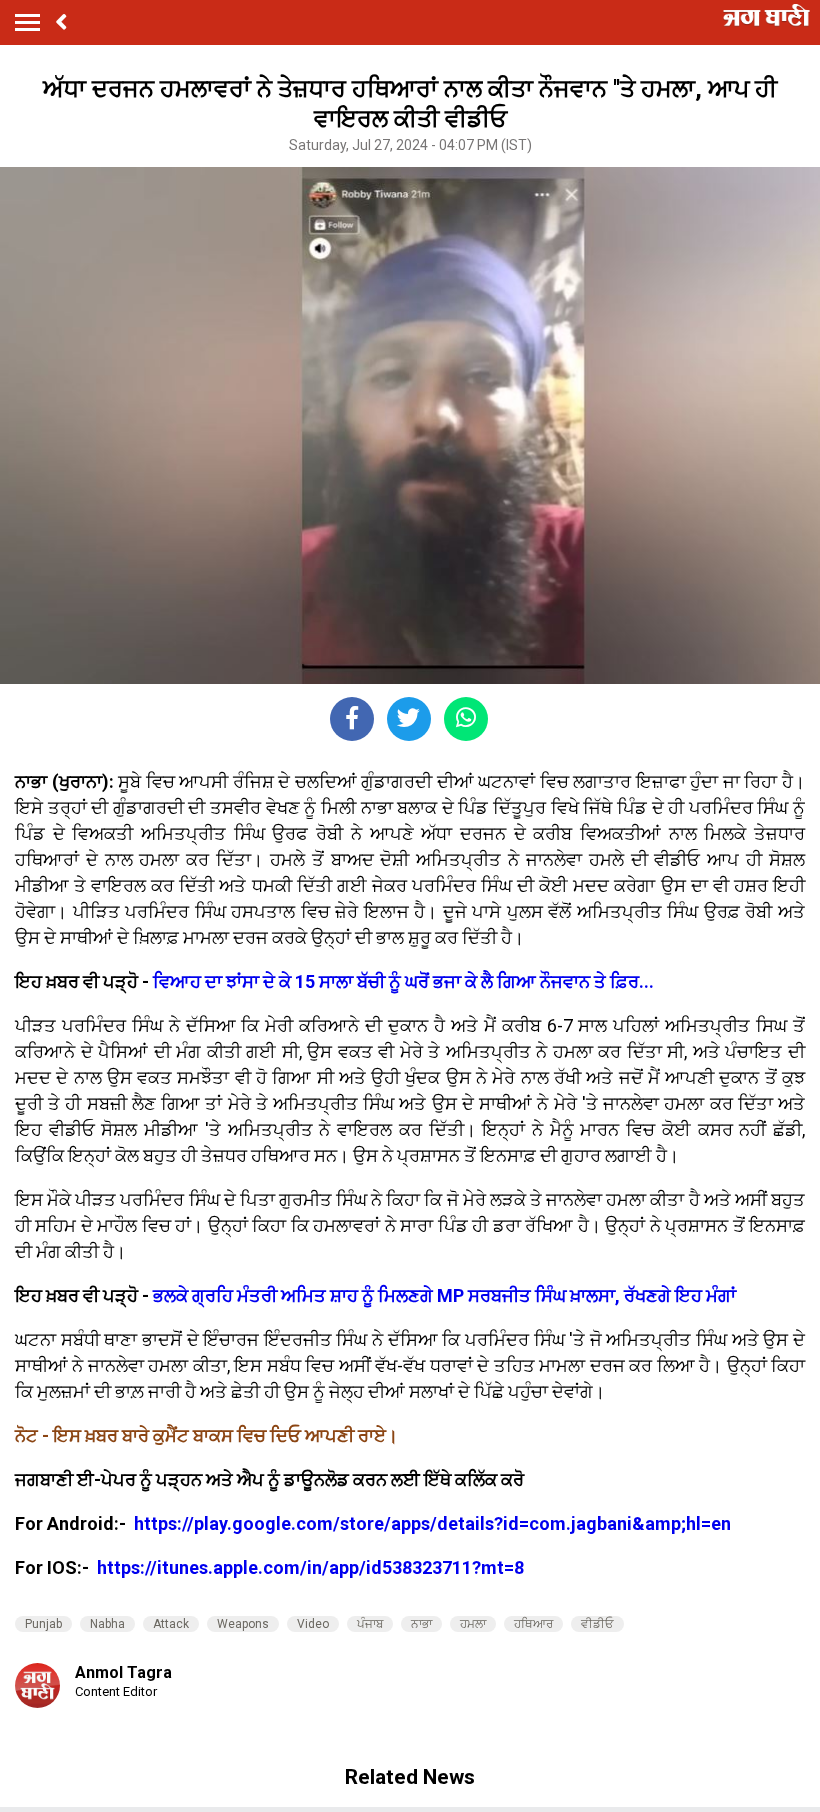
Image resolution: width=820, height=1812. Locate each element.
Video (313, 1624)
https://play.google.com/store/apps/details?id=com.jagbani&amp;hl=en (434, 1523)
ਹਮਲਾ (473, 1624)
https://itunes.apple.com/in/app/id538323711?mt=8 (310, 1567)
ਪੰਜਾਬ (370, 1624)
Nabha (107, 1624)
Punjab (43, 1624)
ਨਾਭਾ (421, 1624)
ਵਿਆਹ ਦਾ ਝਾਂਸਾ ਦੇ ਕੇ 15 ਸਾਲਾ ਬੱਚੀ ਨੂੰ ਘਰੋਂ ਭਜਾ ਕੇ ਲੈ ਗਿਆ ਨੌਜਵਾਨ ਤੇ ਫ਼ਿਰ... (403, 981)
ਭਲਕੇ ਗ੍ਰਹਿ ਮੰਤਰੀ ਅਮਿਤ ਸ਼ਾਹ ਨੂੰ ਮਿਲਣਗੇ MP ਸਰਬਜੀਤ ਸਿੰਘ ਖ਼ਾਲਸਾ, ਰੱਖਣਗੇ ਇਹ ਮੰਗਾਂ (444, 1295)
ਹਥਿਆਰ (533, 1624)
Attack (171, 1624)
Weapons (243, 1624)
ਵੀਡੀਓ (597, 1624)
